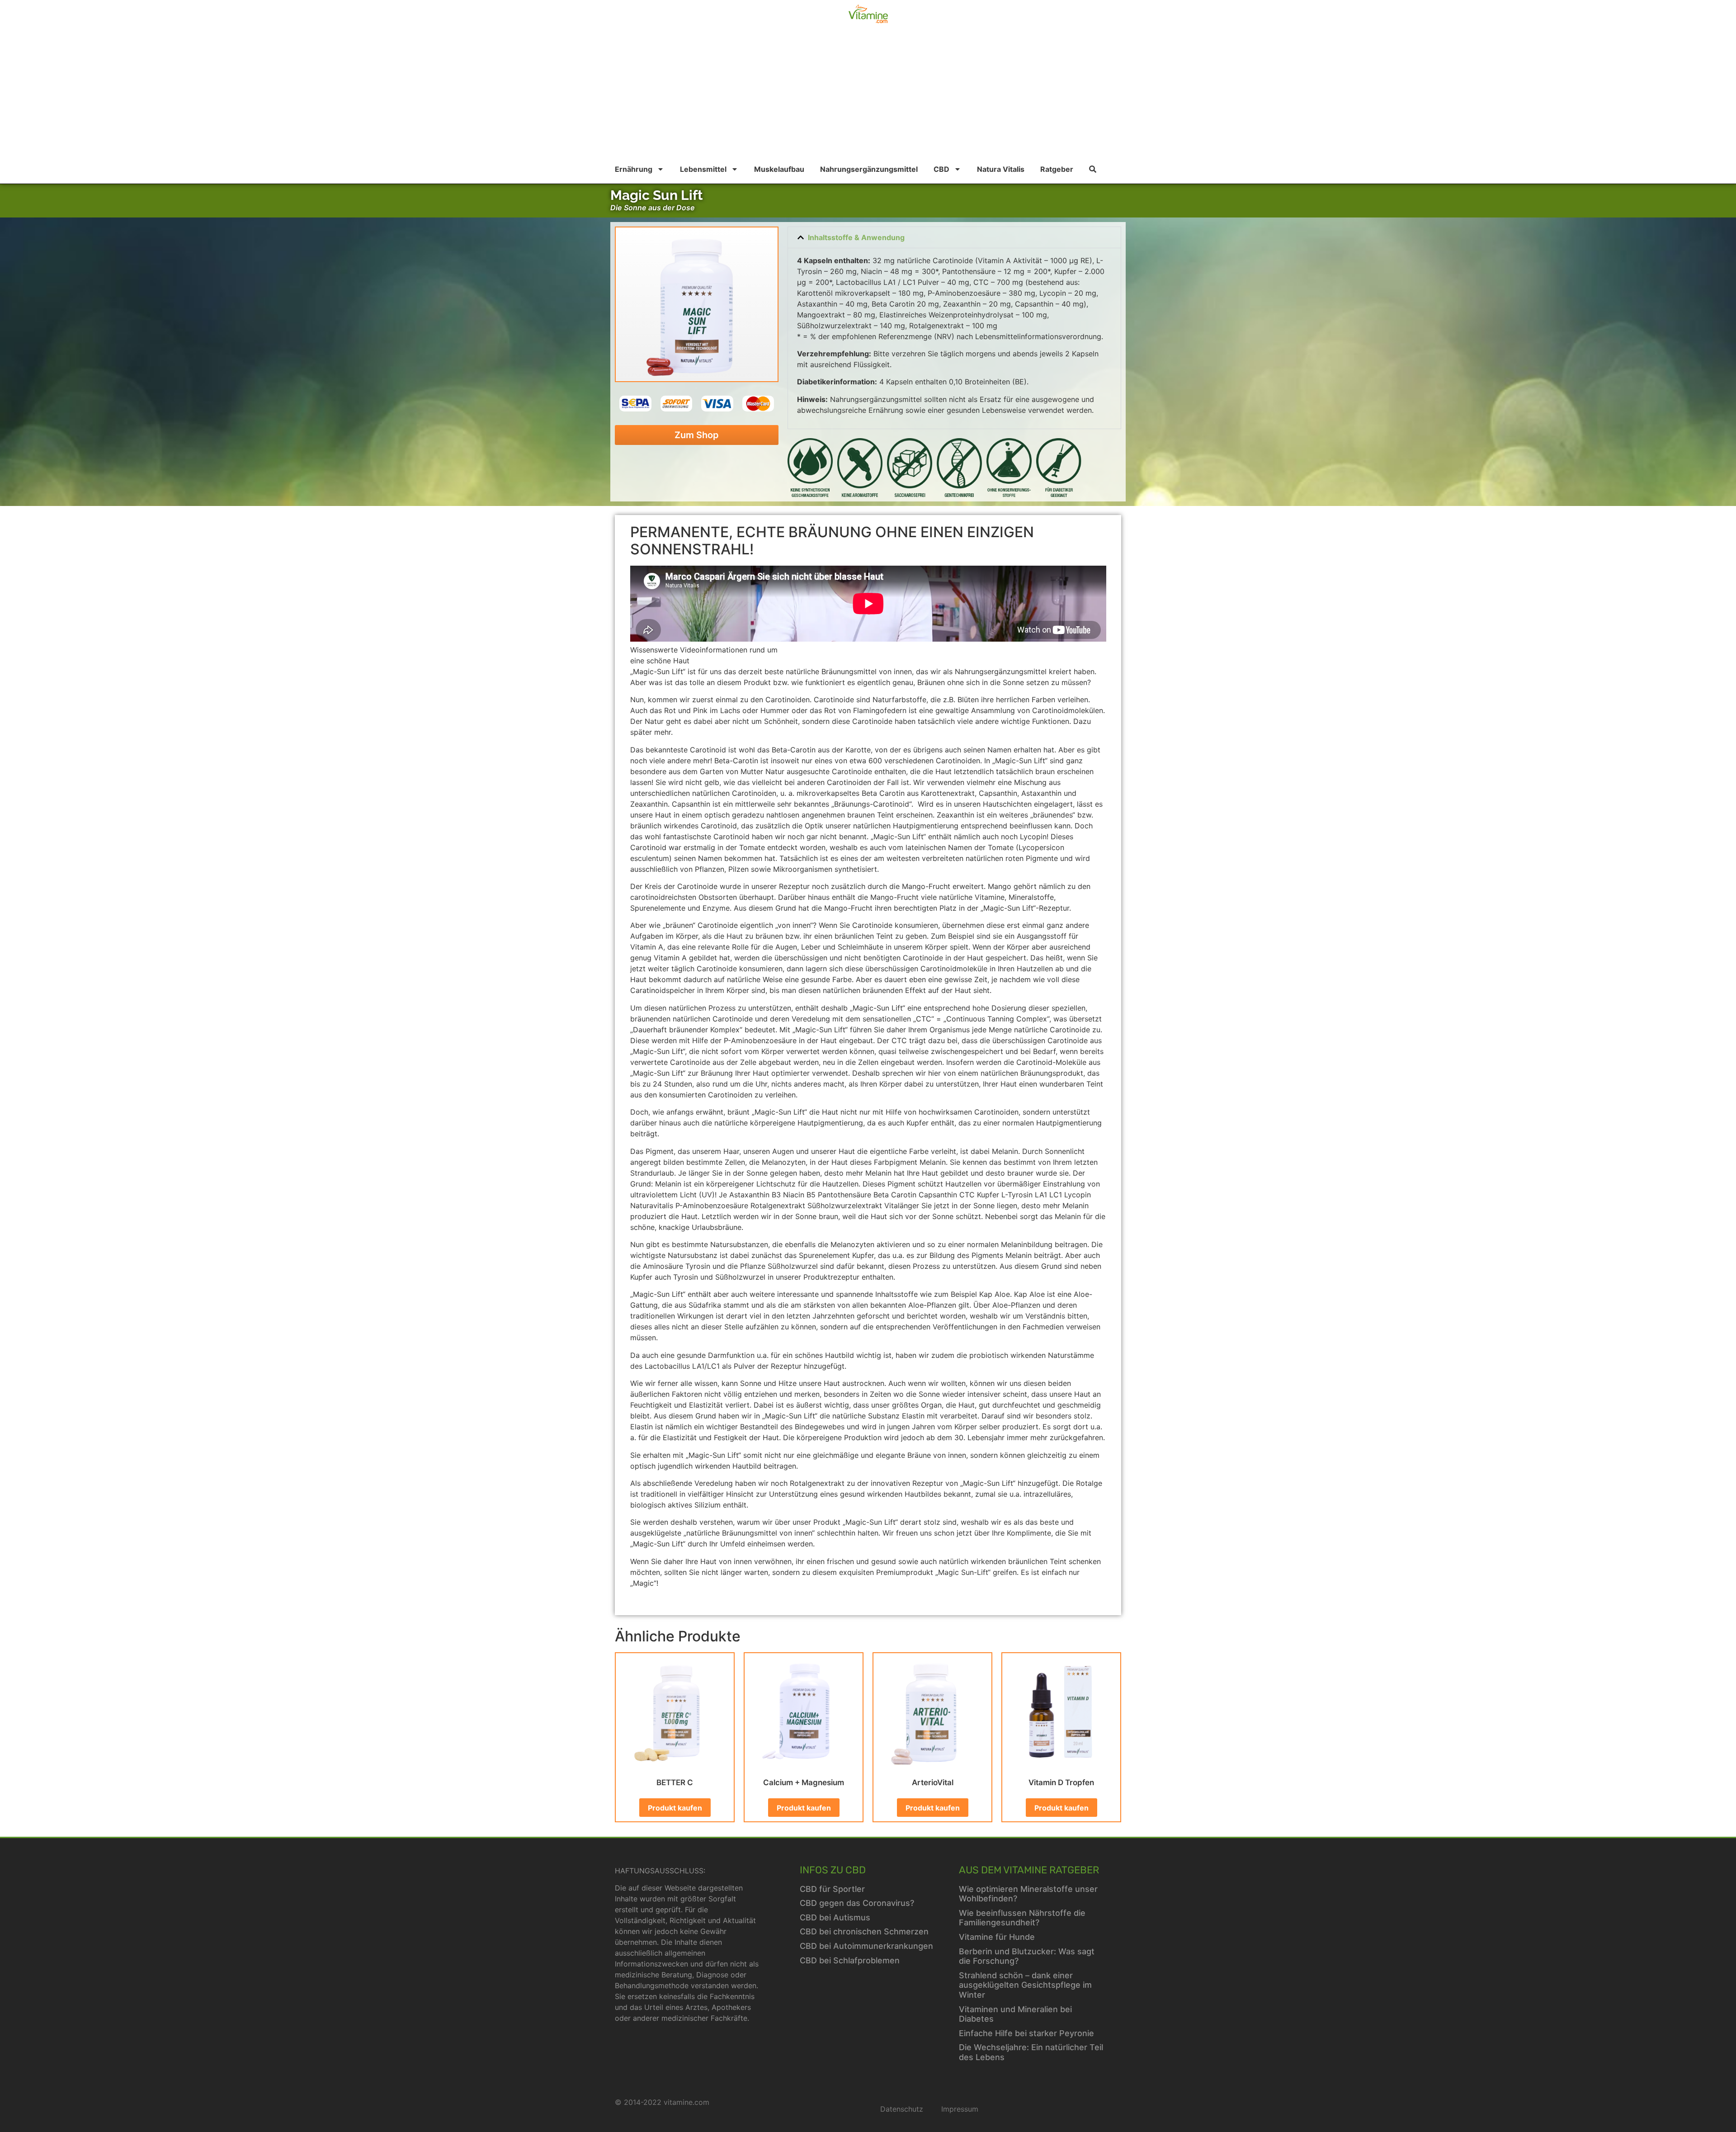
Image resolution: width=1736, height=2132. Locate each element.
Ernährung (634, 169)
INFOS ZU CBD (833, 1870)
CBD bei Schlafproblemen (850, 1960)
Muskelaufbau (779, 169)
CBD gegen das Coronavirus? (857, 1903)
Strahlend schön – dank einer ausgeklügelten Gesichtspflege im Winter (1025, 1985)
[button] (954, 237)
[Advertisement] (868, 97)
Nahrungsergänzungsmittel (869, 169)
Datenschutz (902, 2109)
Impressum (960, 2109)
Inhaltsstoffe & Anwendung (856, 237)
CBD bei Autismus (835, 1917)
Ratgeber (1057, 169)
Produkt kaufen (675, 1808)
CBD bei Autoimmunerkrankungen (866, 1946)
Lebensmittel (703, 169)
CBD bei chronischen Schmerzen (864, 1931)
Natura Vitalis (1001, 169)
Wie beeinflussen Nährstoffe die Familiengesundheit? (1022, 1918)
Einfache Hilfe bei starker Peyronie (1026, 2033)
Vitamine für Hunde (997, 1937)
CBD (941, 169)
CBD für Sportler (832, 1889)
